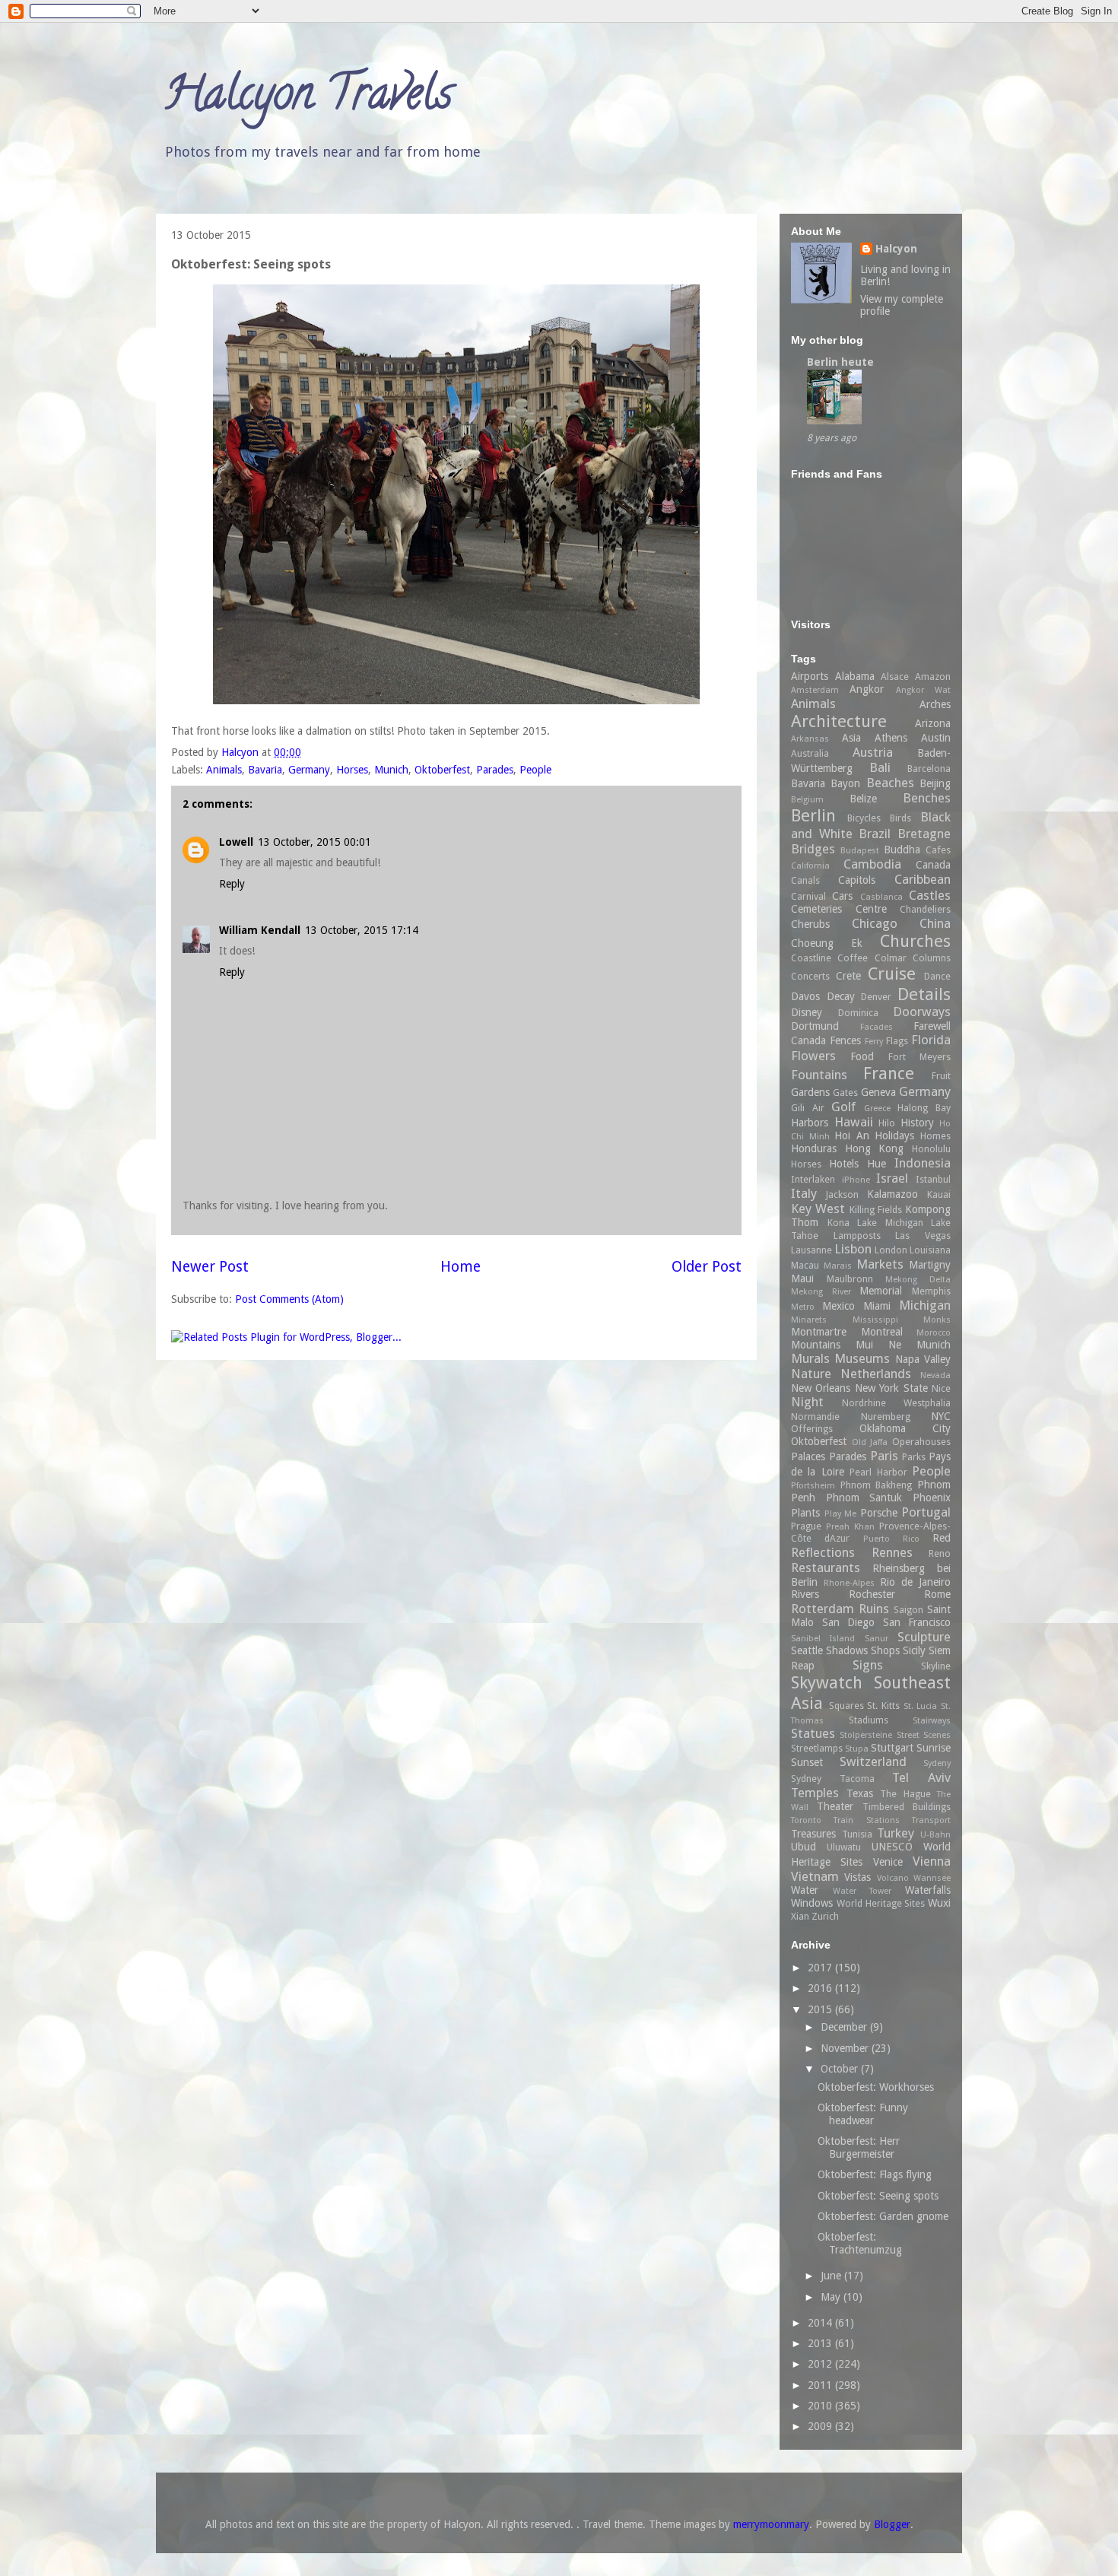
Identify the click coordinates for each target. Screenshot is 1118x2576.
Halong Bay (924, 1108)
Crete (848, 976)
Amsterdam (815, 690)
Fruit (941, 1076)
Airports (810, 676)
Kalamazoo (892, 1194)
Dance (937, 976)
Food (862, 1056)
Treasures (813, 1834)
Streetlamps (817, 1748)
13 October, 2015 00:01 (314, 842)
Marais (838, 1266)
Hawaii (854, 1122)
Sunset (807, 1762)
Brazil (875, 834)
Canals (805, 880)
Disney (807, 1012)
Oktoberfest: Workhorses (876, 2087)
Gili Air (808, 1108)
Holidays (894, 1136)
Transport (931, 1820)
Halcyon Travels (308, 98)
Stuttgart (892, 1748)
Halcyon (896, 249)
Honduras (814, 1148)
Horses (352, 770)
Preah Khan (850, 1527)
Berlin (813, 815)
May (832, 2297)
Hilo (887, 1123)
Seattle (807, 1650)
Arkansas (810, 739)
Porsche (879, 1513)
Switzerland (873, 1761)
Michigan (925, 1305)
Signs (868, 1665)
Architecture (839, 721)
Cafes (938, 850)
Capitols (857, 880)
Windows (812, 1903)
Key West (818, 1209)
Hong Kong (875, 1148)
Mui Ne (878, 1345)
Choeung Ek (827, 943)
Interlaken (813, 1179)
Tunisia (857, 1834)
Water (805, 1890)
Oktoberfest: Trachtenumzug (860, 2243)
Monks (937, 1320)
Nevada (935, 1375)
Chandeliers (925, 909)
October (841, 2069)
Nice (941, 1388)
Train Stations (866, 1820)
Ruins (874, 1609)
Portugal (926, 1512)
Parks (914, 1457)
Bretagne (924, 834)
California (810, 866)
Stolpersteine (866, 1735)
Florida (931, 1040)
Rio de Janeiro (915, 1582)
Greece (877, 1109)
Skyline (936, 1666)
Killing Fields (876, 1210)
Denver (876, 997)
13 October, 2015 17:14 (362, 930)
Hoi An (852, 1136)
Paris (884, 1456)
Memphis (931, 1291)
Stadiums (869, 1720)
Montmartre (819, 1332)
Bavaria (265, 770)
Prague (806, 1526)
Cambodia (872, 864)
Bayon (845, 783)
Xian (800, 1916)
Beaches (890, 783)
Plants (805, 1513)
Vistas (858, 1877)
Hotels (844, 1164)
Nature (811, 1374)
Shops (885, 1650)
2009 (821, 2426)
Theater (835, 1806)
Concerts (810, 976)
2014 (821, 2323)
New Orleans (821, 1388)
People (535, 770)
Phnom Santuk (864, 1498)
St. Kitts (883, 1706)
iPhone (856, 1180)
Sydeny (937, 1763)
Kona (838, 1223)
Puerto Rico (891, 1539)
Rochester (872, 1594)
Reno (940, 1553)
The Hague (905, 1794)
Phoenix (932, 1498)
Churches (915, 941)
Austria (873, 752)
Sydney (806, 1779)
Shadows (847, 1650)
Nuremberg (886, 1417)
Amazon (933, 677)
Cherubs (810, 924)
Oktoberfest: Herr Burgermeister (859, 2147)
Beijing (935, 783)
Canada (933, 865)
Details (924, 994)
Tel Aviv (921, 1777)
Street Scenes (924, 1735)
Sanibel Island (823, 1639)
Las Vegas (923, 1236)
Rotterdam (823, 1609)
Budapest (860, 851)
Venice (888, 1862)
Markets (880, 1264)
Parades (495, 770)
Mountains (816, 1345)
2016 (821, 1988)
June (832, 2276)
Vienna (932, 1861)
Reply (232, 884)
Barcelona (929, 769)
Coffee (853, 958)
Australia (810, 753)
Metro (803, 1307)
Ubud (804, 1847)
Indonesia (923, 1163)
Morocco (934, 1333)
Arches (935, 704)
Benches (927, 798)
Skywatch (827, 1682)
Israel (892, 1178)
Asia (851, 738)
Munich (391, 770)
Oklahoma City (905, 1428)
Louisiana (930, 1250)
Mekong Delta (918, 1280)
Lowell (236, 842)
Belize (863, 799)
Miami (877, 1306)
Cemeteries (816, 909)
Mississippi (875, 1320)
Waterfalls (928, 1890)
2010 (821, 2406)
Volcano (893, 1878)
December (845, 2027)
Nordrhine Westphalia (896, 1403)
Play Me (841, 1514)
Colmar (891, 958)
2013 (821, 2343)
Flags (897, 1041)
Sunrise (934, 1748)
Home (461, 1267)
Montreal (882, 1332)
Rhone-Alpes (849, 1583)
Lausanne (812, 1250)
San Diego (849, 1622)
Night (807, 1402)
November (846, 2048)
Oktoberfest (442, 770)
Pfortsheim (813, 1486)
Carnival (808, 896)
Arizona (933, 723)
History (917, 1123)
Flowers (813, 1056)
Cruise (892, 974)
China (935, 923)
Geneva (878, 1092)
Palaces (808, 1456)
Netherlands (876, 1374)
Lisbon (853, 1249)
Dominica (858, 1013)
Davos (805, 996)
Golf (843, 1107)
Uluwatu (844, 1847)
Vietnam (815, 1876)
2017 (821, 1968)
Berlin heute (840, 362)
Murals (810, 1358)
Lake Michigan (890, 1223)
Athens (891, 738)
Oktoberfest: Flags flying (875, 2174)
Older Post (707, 1267)
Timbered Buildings (907, 1807)
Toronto (806, 1820)
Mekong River (821, 1292)
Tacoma (857, 1779)
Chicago (875, 923)
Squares (846, 1706)
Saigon (908, 1610)
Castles (930, 895)
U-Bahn (935, 1835)
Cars (842, 896)
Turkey (896, 1833)
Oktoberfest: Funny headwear (863, 2114)
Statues (813, 1733)
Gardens (810, 1092)
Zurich (825, 1916)
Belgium (807, 800)
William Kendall (260, 930)
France (889, 1073)
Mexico (838, 1306)
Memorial (881, 1291)
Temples (815, 1793)
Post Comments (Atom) (289, 1299)
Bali (880, 767)
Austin (936, 738)
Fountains (819, 1075)
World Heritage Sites (881, 1903)
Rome (937, 1594)
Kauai (939, 1194)
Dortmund (815, 1026)
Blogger (892, 2524)
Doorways (922, 1012)
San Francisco (917, 1622)
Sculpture (924, 1637)
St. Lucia (921, 1706)
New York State (891, 1388)
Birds (900, 818)
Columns (932, 958)
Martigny (930, 1265)
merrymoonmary (771, 2524)
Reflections (823, 1552)
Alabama (855, 676)
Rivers (805, 1594)
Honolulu (931, 1149)
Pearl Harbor (878, 1472)
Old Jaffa (870, 1442)
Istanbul (933, 1179)
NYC (941, 1416)
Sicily (914, 1650)
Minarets (809, 1320)
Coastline (811, 958)
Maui (802, 1278)
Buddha (902, 850)
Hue (877, 1164)
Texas (860, 1793)
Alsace (895, 677)
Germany (309, 770)
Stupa (857, 1749)
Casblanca (881, 897)
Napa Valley (923, 1359)
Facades (877, 1027)
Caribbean (923, 879)
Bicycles (864, 818)
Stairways (932, 1721)
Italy (804, 1193)
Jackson (842, 1194)
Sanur (877, 1639)
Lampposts (857, 1236)
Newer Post (210, 1267)
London (891, 1250)
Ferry (874, 1042)
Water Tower (862, 1891)
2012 (821, 2364)
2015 (821, 2009)
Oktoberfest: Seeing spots (878, 2196)
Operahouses (921, 1442)
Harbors (810, 1123)
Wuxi (939, 1903)
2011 (821, 2385)
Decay (841, 996)
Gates (845, 1093)
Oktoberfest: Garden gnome (883, 2216)
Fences (845, 1040)
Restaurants (826, 1568)
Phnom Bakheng (877, 1485)
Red (942, 1538)
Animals (224, 770)
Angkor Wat (923, 690)
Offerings (812, 1429)
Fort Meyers (919, 1057)
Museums (862, 1358)
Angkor (867, 689)
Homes (935, 1136)
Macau (805, 1265)
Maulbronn (850, 1279)
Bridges (813, 849)
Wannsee (932, 1878)
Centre (871, 909)
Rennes (892, 1552)
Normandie (815, 1417)
